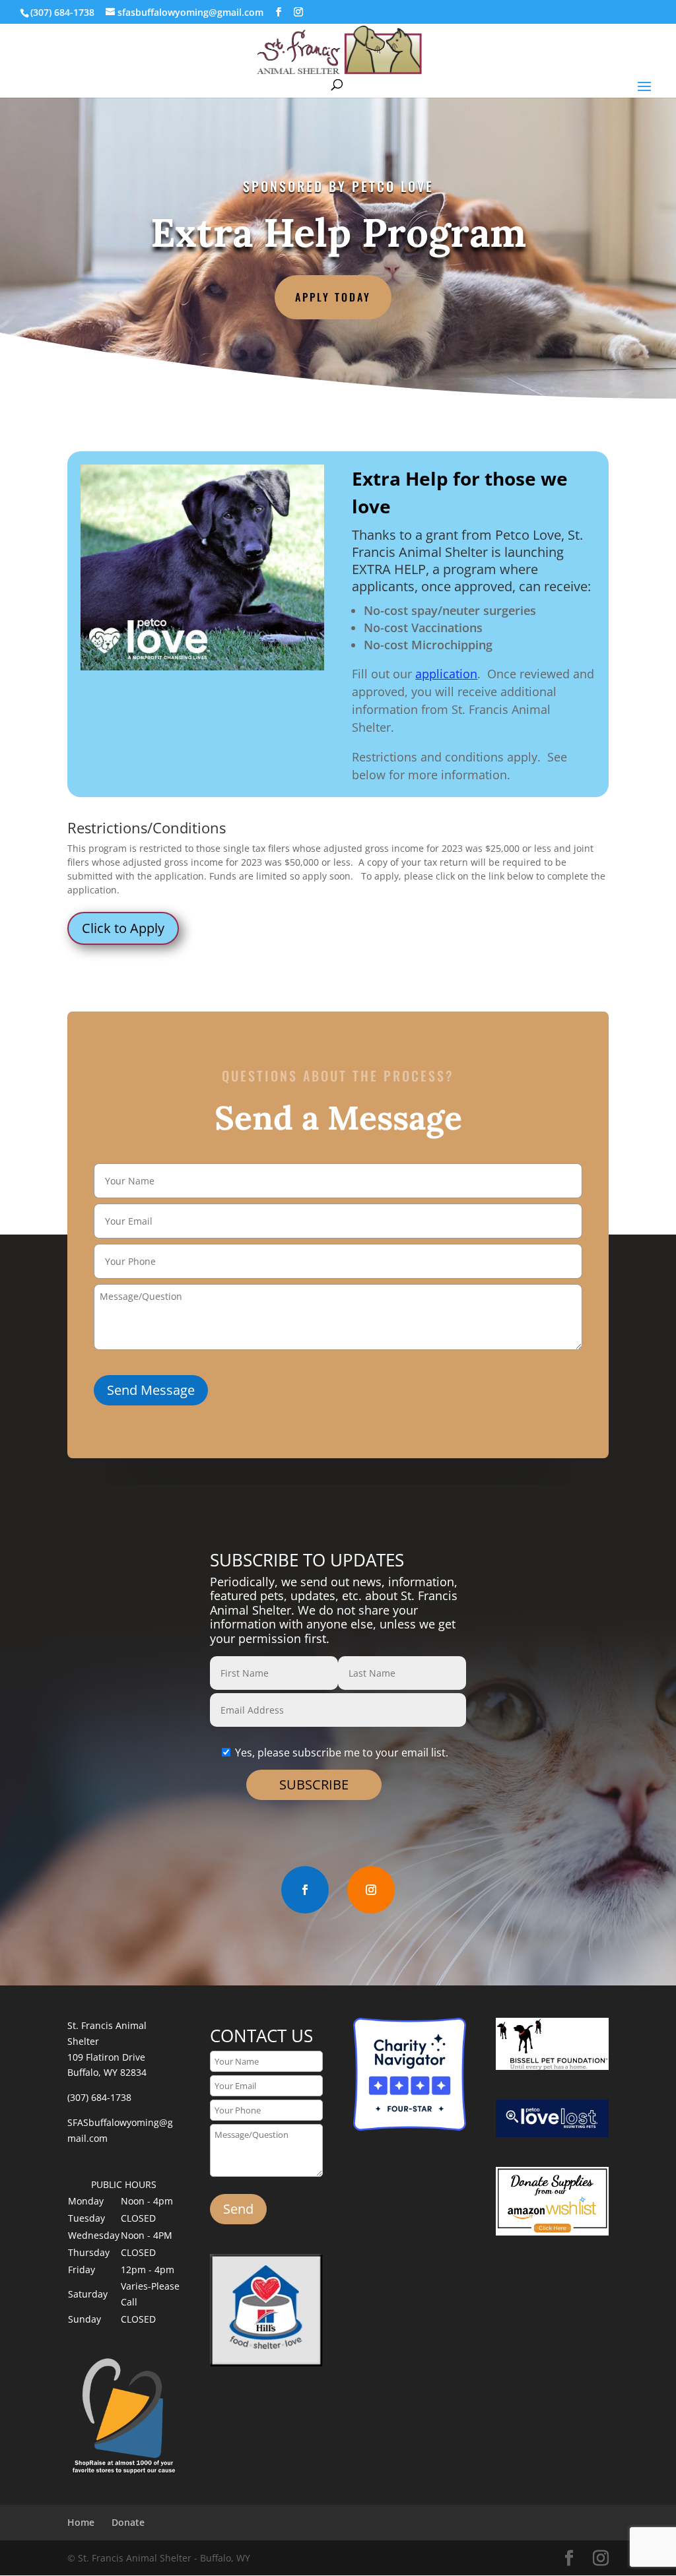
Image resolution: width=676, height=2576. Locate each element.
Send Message (151, 1390)
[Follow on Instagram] (371, 1890)
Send (238, 2209)
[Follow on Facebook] (305, 1890)
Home (81, 2522)
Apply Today (333, 297)
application (446, 674)
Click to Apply (123, 928)
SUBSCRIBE (314, 1785)
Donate (128, 2522)
